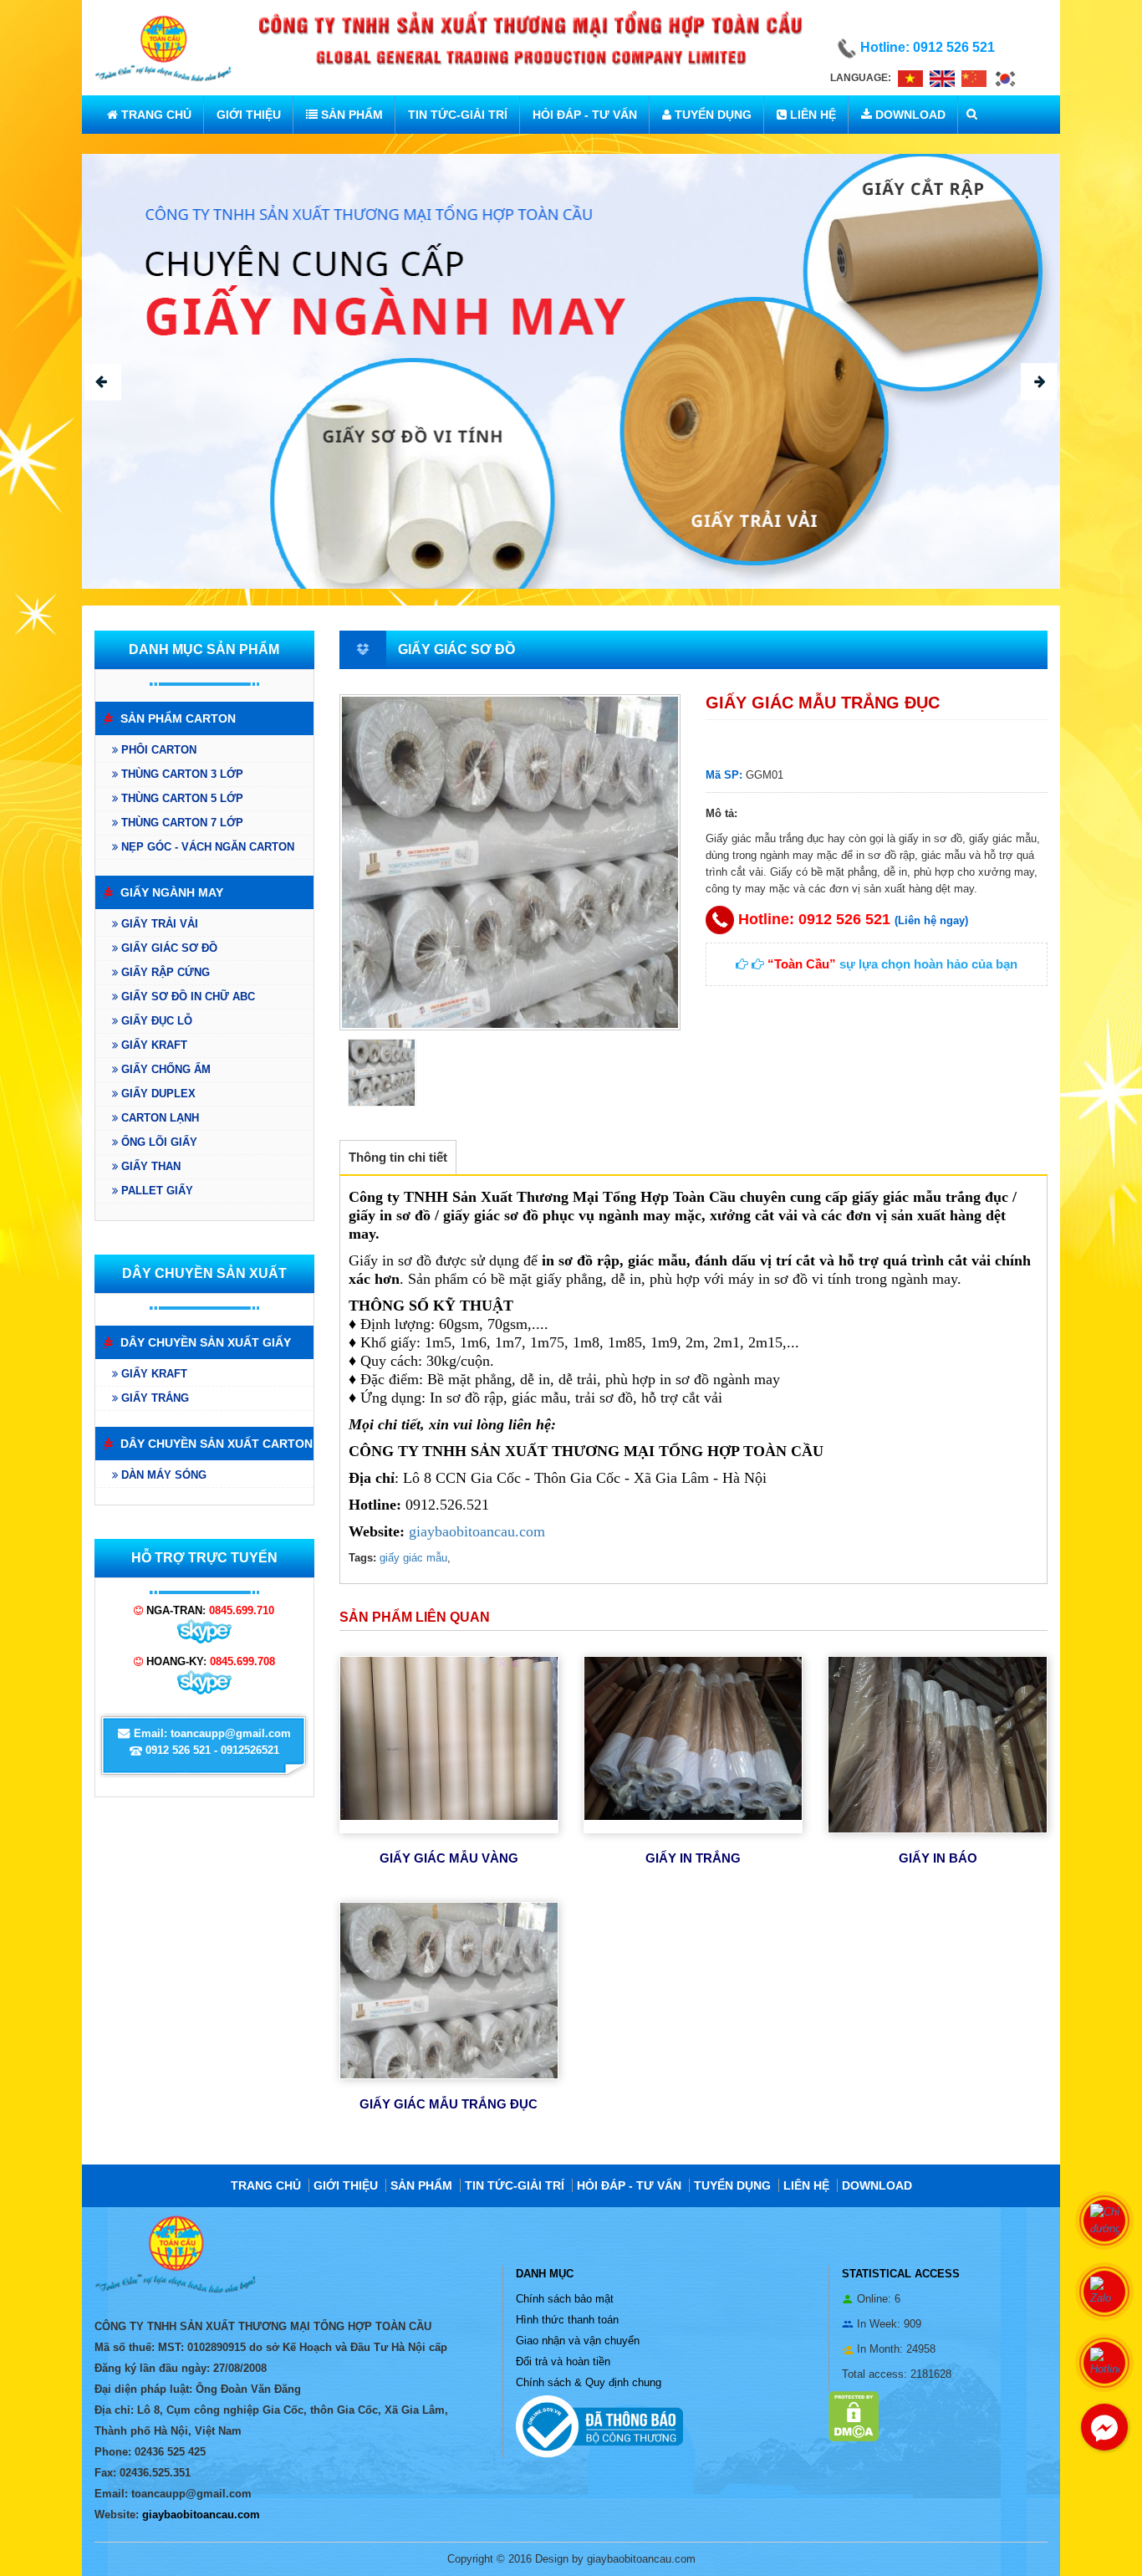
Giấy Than (149, 1166)
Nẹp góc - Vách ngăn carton (206, 847)
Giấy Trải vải (158, 924)
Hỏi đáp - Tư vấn (585, 115)
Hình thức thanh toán (567, 2320)
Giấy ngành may (170, 892)
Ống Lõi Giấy (158, 1142)
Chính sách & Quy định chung (589, 2382)
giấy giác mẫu (413, 1558)
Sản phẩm (350, 115)
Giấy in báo (938, 1858)
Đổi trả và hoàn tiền (563, 2361)
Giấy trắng (153, 1398)
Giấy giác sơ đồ (168, 948)
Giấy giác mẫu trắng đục (449, 2104)
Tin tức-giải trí (458, 115)
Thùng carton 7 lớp (181, 823)
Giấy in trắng (693, 1858)
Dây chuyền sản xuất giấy (204, 1342)
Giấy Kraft (153, 1045)
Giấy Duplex (157, 1094)
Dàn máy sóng (162, 1475)
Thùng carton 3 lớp (181, 774)
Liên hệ (811, 115)
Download (909, 115)
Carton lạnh (158, 1118)
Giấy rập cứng (164, 972)
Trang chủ (155, 115)
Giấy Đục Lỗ (155, 1021)
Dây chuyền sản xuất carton (215, 1444)
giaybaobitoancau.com (477, 1531)
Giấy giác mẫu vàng (449, 1858)
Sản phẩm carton (176, 718)
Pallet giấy (155, 1191)
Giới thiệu (249, 115)
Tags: (362, 1558)
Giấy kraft (153, 1374)
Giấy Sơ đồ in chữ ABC (186, 997)
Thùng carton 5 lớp (181, 798)
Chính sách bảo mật (565, 2299)
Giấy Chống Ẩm (164, 1069)
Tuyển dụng (711, 115)
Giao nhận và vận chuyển (578, 2341)
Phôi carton (157, 750)
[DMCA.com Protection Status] (854, 2415)
